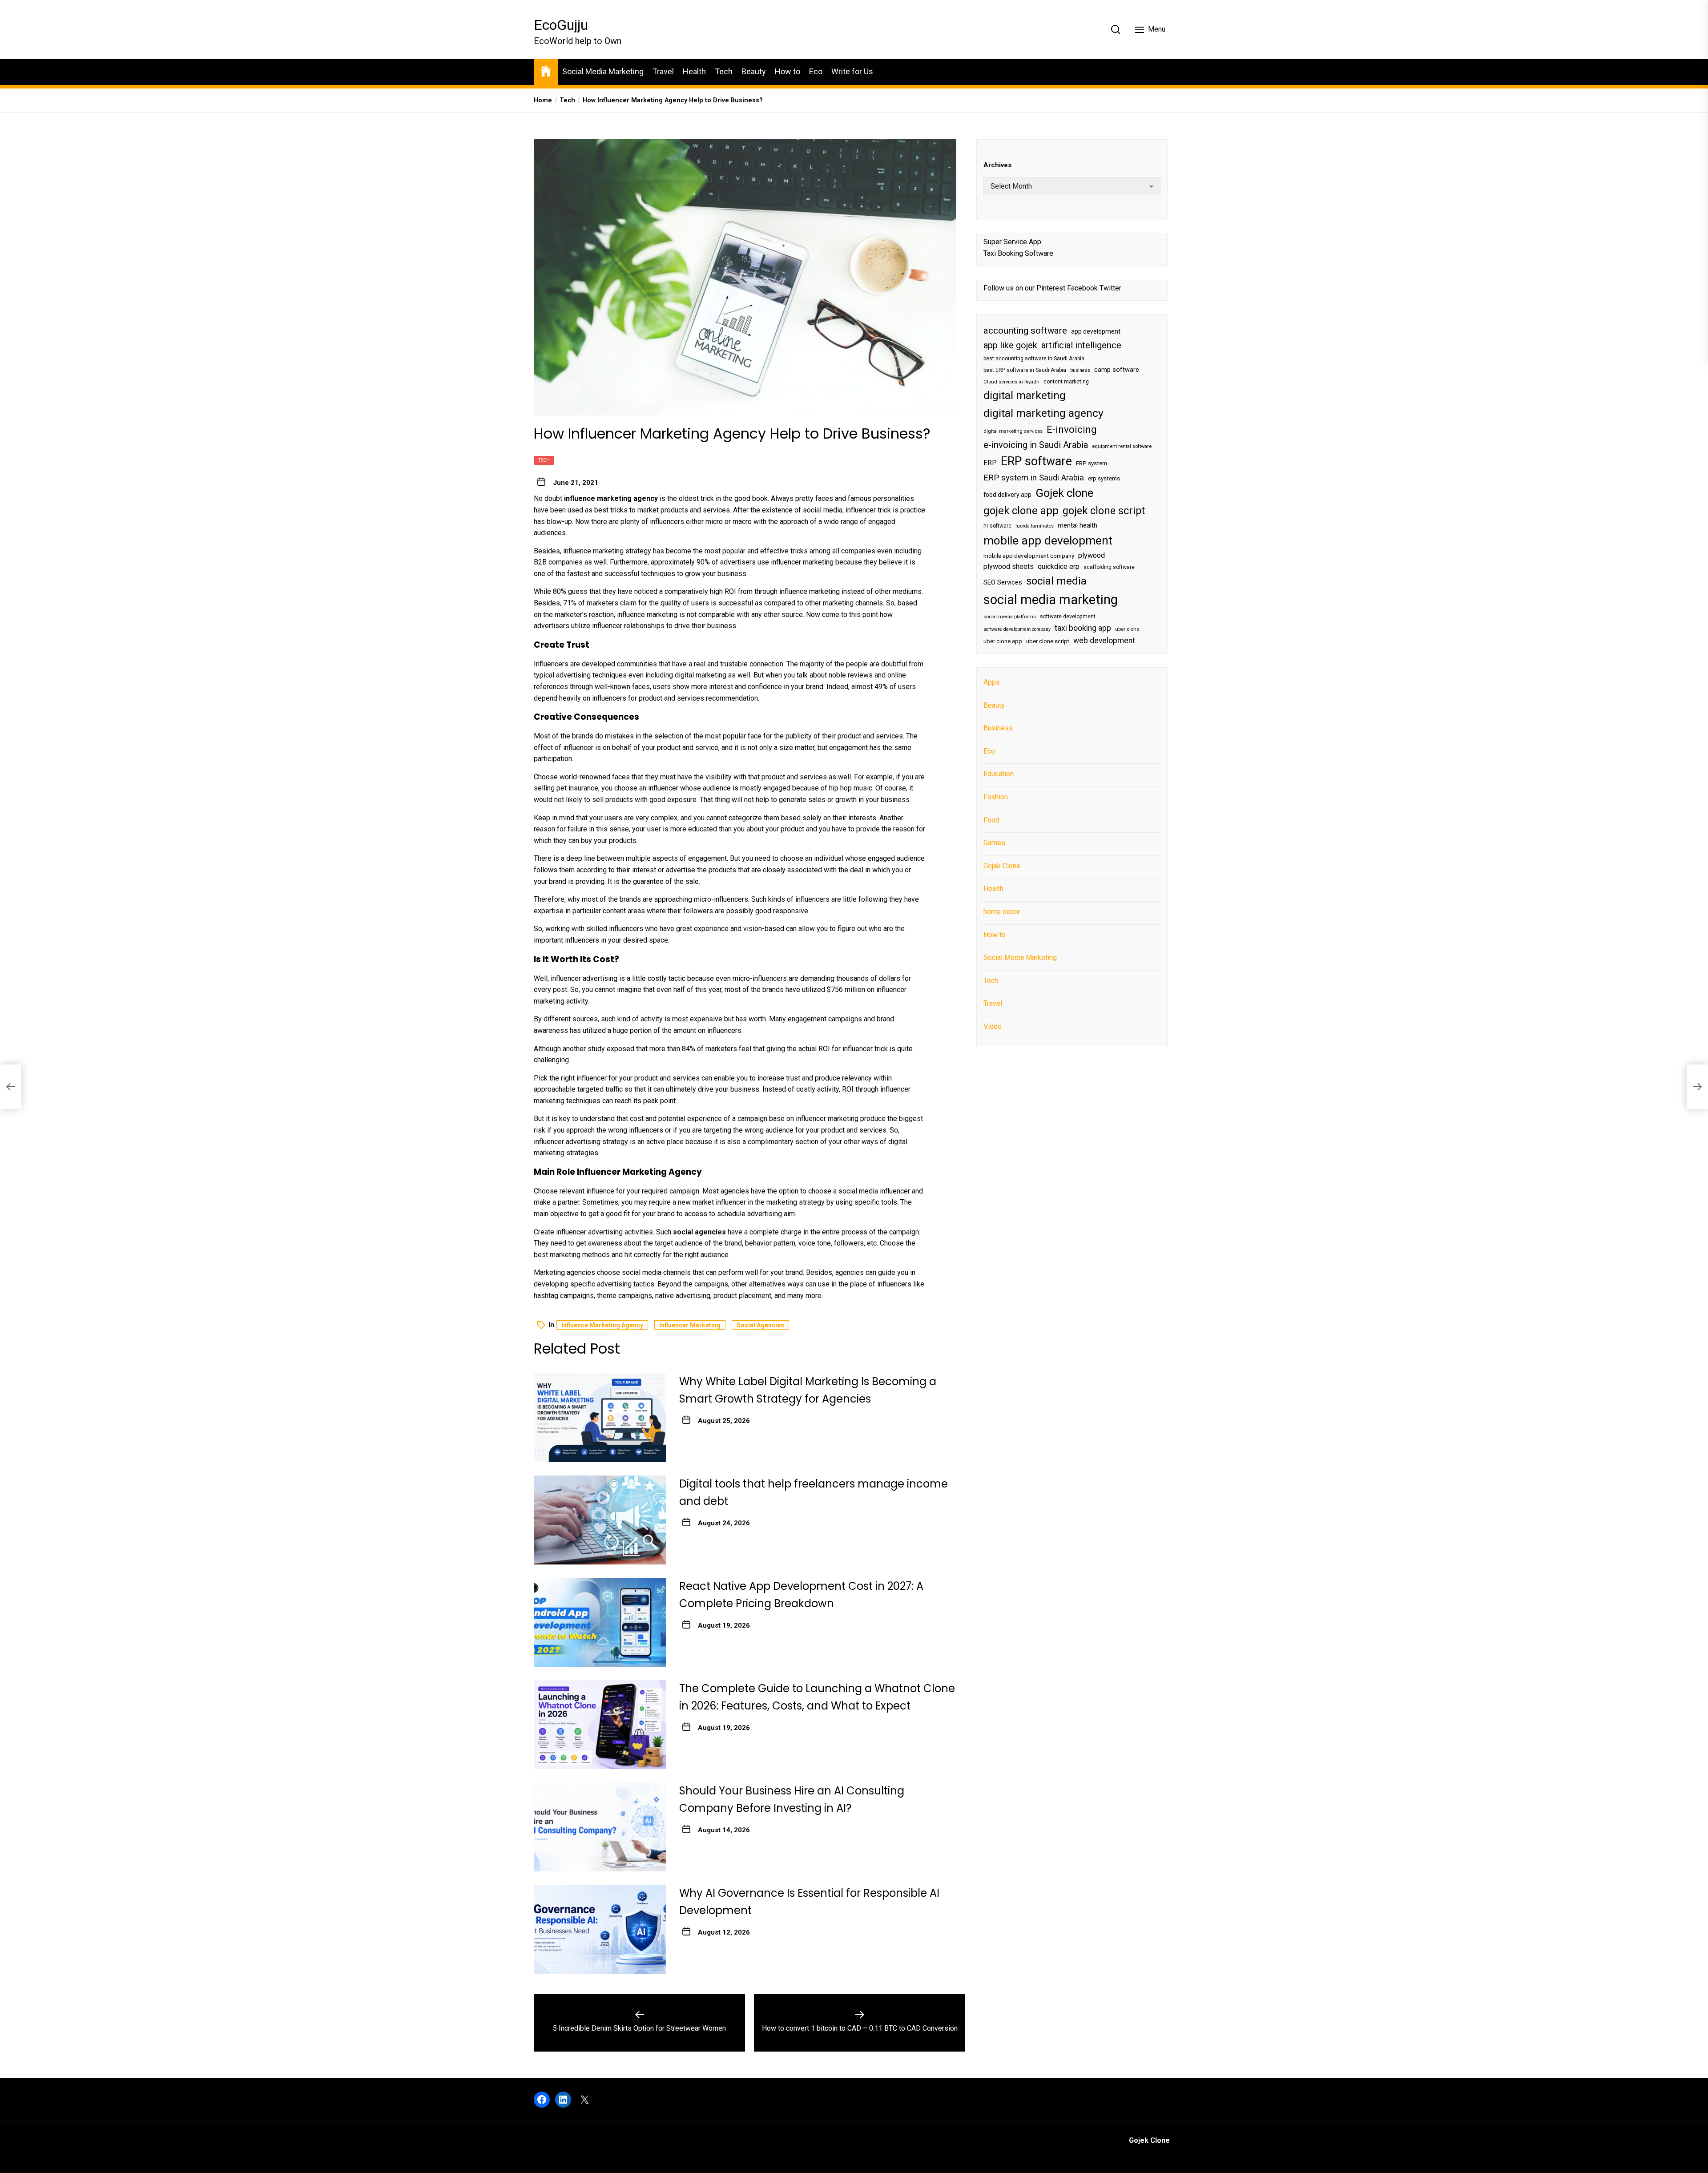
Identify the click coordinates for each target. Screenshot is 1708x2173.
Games (994, 843)
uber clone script (1048, 641)
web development (1104, 641)
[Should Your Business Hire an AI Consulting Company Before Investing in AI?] (600, 1827)
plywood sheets (1009, 567)
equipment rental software (1122, 446)
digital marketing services (1013, 431)
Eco (816, 71)
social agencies (760, 1325)
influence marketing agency (602, 1325)
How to (788, 71)
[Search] (1116, 29)
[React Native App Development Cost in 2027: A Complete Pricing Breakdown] (600, 1622)
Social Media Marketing (603, 71)
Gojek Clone (1002, 866)
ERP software (1036, 461)
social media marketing (1051, 600)
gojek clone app (1021, 511)
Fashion (996, 797)
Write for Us (852, 71)
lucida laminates (1035, 526)
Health (694, 71)
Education (999, 774)
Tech (724, 71)
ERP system (1092, 463)
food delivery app (1007, 495)
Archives (997, 165)
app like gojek (1010, 345)
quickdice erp (1059, 567)
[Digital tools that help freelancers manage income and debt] (600, 1520)
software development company (1017, 629)
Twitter (1110, 288)
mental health (1078, 525)
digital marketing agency (1043, 413)
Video (993, 1026)
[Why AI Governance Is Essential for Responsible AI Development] (600, 1929)
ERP (990, 463)
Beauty (754, 71)
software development (1068, 617)
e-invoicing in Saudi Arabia (1036, 445)
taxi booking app (1083, 628)
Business (998, 728)
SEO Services (1003, 582)
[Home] (546, 71)
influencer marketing (690, 1325)
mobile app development (1048, 540)
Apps (992, 682)
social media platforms (1010, 617)
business (1080, 370)
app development (1096, 331)
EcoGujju (561, 25)
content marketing (1066, 382)
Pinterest (1051, 288)
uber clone (1127, 629)
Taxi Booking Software (1018, 253)
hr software (997, 526)
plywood (1092, 555)
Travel (663, 71)
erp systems (1104, 478)
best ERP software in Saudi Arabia (1025, 370)
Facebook (1082, 288)
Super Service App (1012, 242)
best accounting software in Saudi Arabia (1034, 359)
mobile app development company (1029, 556)
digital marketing (1025, 395)
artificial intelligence (1081, 345)
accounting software (1025, 331)
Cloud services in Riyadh (1011, 382)
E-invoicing (1072, 429)
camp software (1117, 370)
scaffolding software (1109, 568)
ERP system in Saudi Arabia (1034, 478)
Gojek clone (1064, 493)
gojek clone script (1104, 511)
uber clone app (1003, 641)
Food (991, 820)
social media (1056, 581)
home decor (1002, 912)
